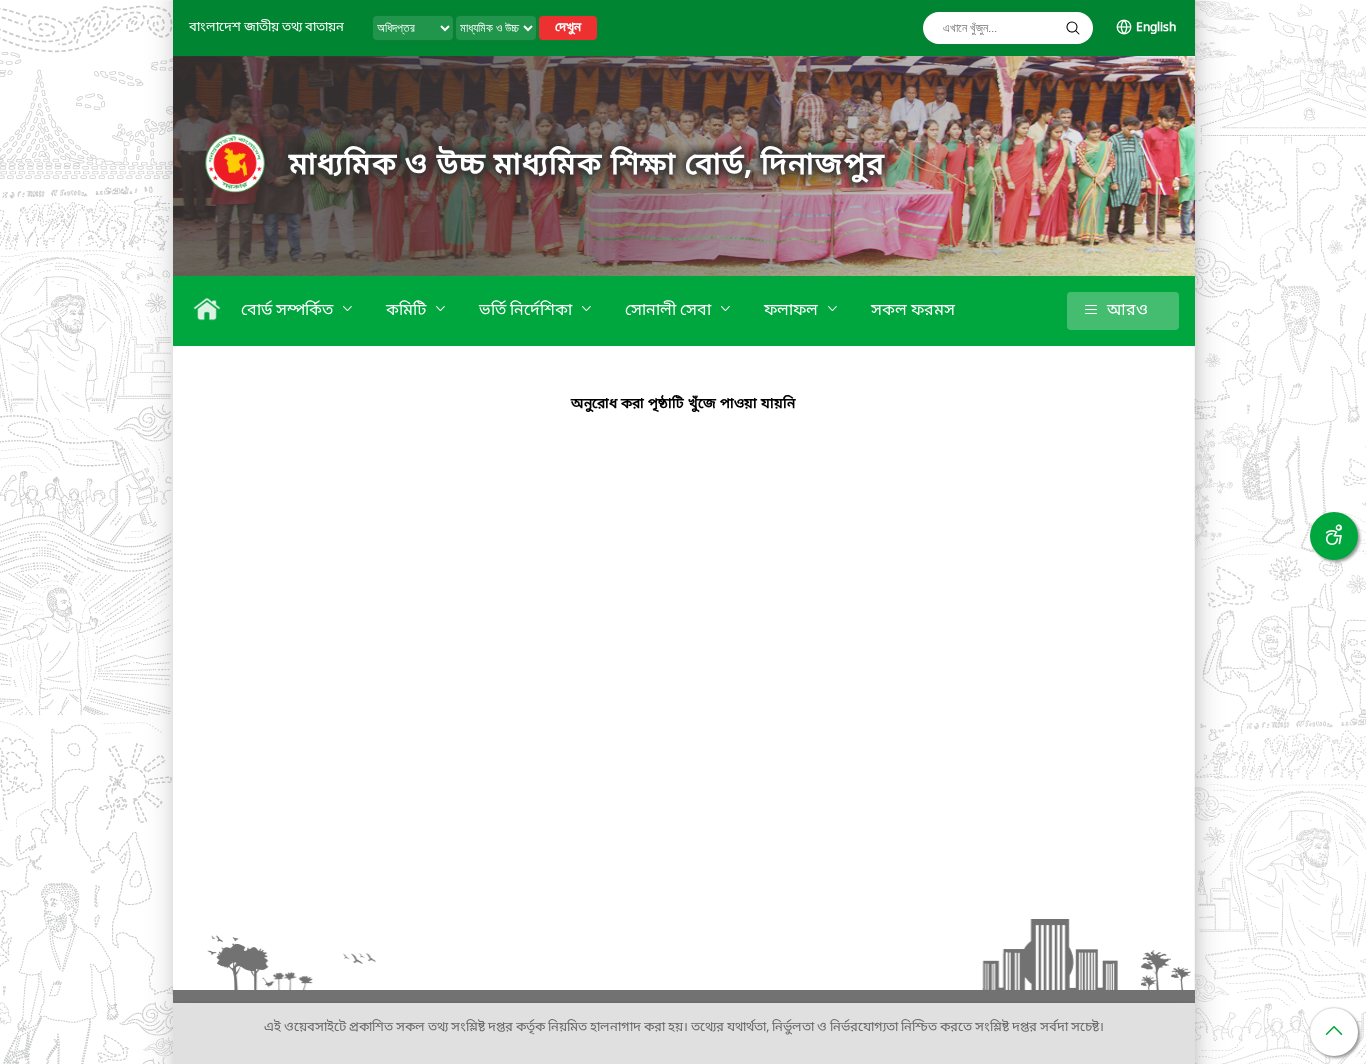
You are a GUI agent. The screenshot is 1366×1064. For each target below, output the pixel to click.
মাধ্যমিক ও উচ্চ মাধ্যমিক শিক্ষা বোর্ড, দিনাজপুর (587, 166)
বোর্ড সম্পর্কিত (289, 311)
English (1156, 28)
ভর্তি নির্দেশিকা (527, 311)
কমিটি (408, 311)
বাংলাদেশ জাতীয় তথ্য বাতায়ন (266, 27)
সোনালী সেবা (670, 311)
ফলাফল (793, 311)
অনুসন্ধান (1073, 28)
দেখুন (568, 28)
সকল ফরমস (913, 311)
